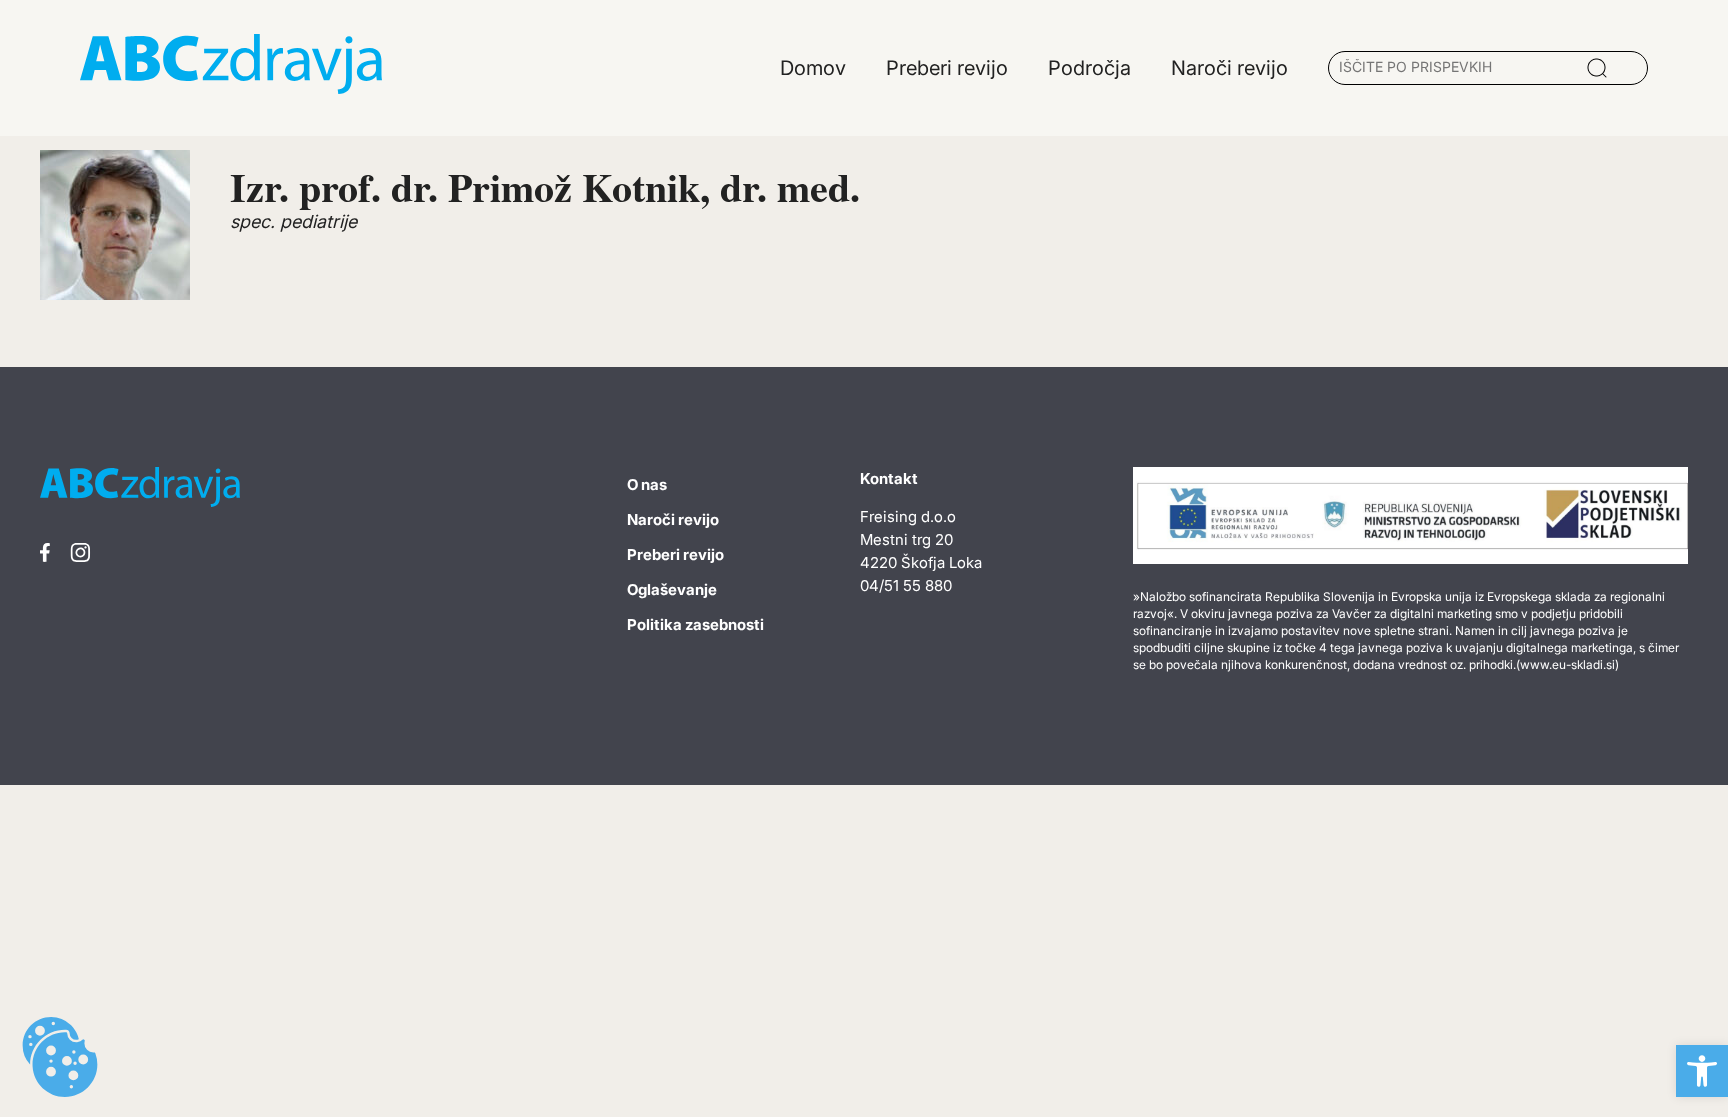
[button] (1702, 1071)
